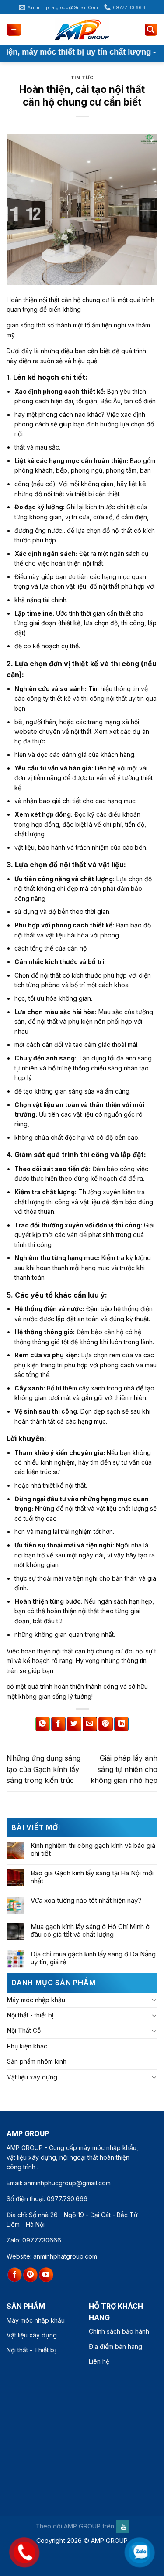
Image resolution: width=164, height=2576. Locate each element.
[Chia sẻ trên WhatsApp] (43, 1724)
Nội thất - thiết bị (30, 2015)
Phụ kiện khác (27, 2046)
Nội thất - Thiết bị (31, 2350)
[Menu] (14, 30)
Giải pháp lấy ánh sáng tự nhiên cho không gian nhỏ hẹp (124, 1769)
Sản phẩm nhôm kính (37, 2061)
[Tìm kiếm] (151, 30)
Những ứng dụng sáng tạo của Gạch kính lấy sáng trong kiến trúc (44, 1769)
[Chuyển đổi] (154, 2000)
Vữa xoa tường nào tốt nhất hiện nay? (86, 1901)
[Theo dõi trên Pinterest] (30, 2275)
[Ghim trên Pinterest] (106, 1724)
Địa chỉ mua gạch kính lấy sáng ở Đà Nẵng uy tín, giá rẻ (93, 1958)
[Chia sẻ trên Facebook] (58, 1724)
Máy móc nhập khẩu (36, 2000)
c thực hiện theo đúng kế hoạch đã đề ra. (85, 1178)
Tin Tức (82, 78)
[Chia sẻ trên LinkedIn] (121, 1724)
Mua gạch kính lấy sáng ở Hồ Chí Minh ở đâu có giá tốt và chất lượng (90, 1931)
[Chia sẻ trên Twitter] (74, 1724)
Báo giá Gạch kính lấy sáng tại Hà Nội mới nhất (92, 1877)
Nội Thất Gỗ (24, 2030)
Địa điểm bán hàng (115, 2346)
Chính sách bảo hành (119, 2331)
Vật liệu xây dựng (32, 2077)
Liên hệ (99, 2361)
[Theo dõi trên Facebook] (15, 2275)
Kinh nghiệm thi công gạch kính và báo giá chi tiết (93, 1850)
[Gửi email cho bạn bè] (90, 1724)
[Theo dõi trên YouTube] (46, 2275)
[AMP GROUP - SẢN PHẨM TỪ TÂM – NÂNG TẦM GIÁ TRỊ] (82, 30)
